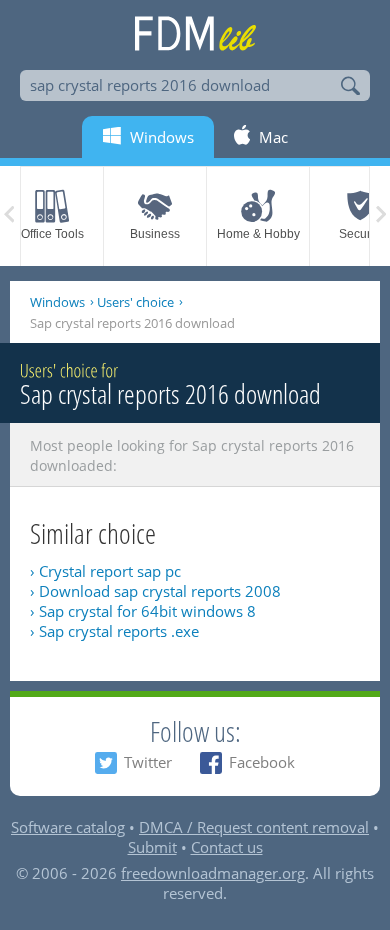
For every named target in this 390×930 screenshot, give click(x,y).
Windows (57, 302)
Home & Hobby (258, 234)
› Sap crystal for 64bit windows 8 (143, 611)
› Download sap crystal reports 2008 (155, 591)
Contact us (227, 847)
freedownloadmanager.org (213, 873)
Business (155, 234)
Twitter (148, 762)
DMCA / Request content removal (254, 827)
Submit (152, 847)
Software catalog (68, 827)
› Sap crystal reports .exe (114, 631)
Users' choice (135, 302)
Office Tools (52, 234)
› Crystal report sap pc (105, 571)
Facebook (262, 762)
